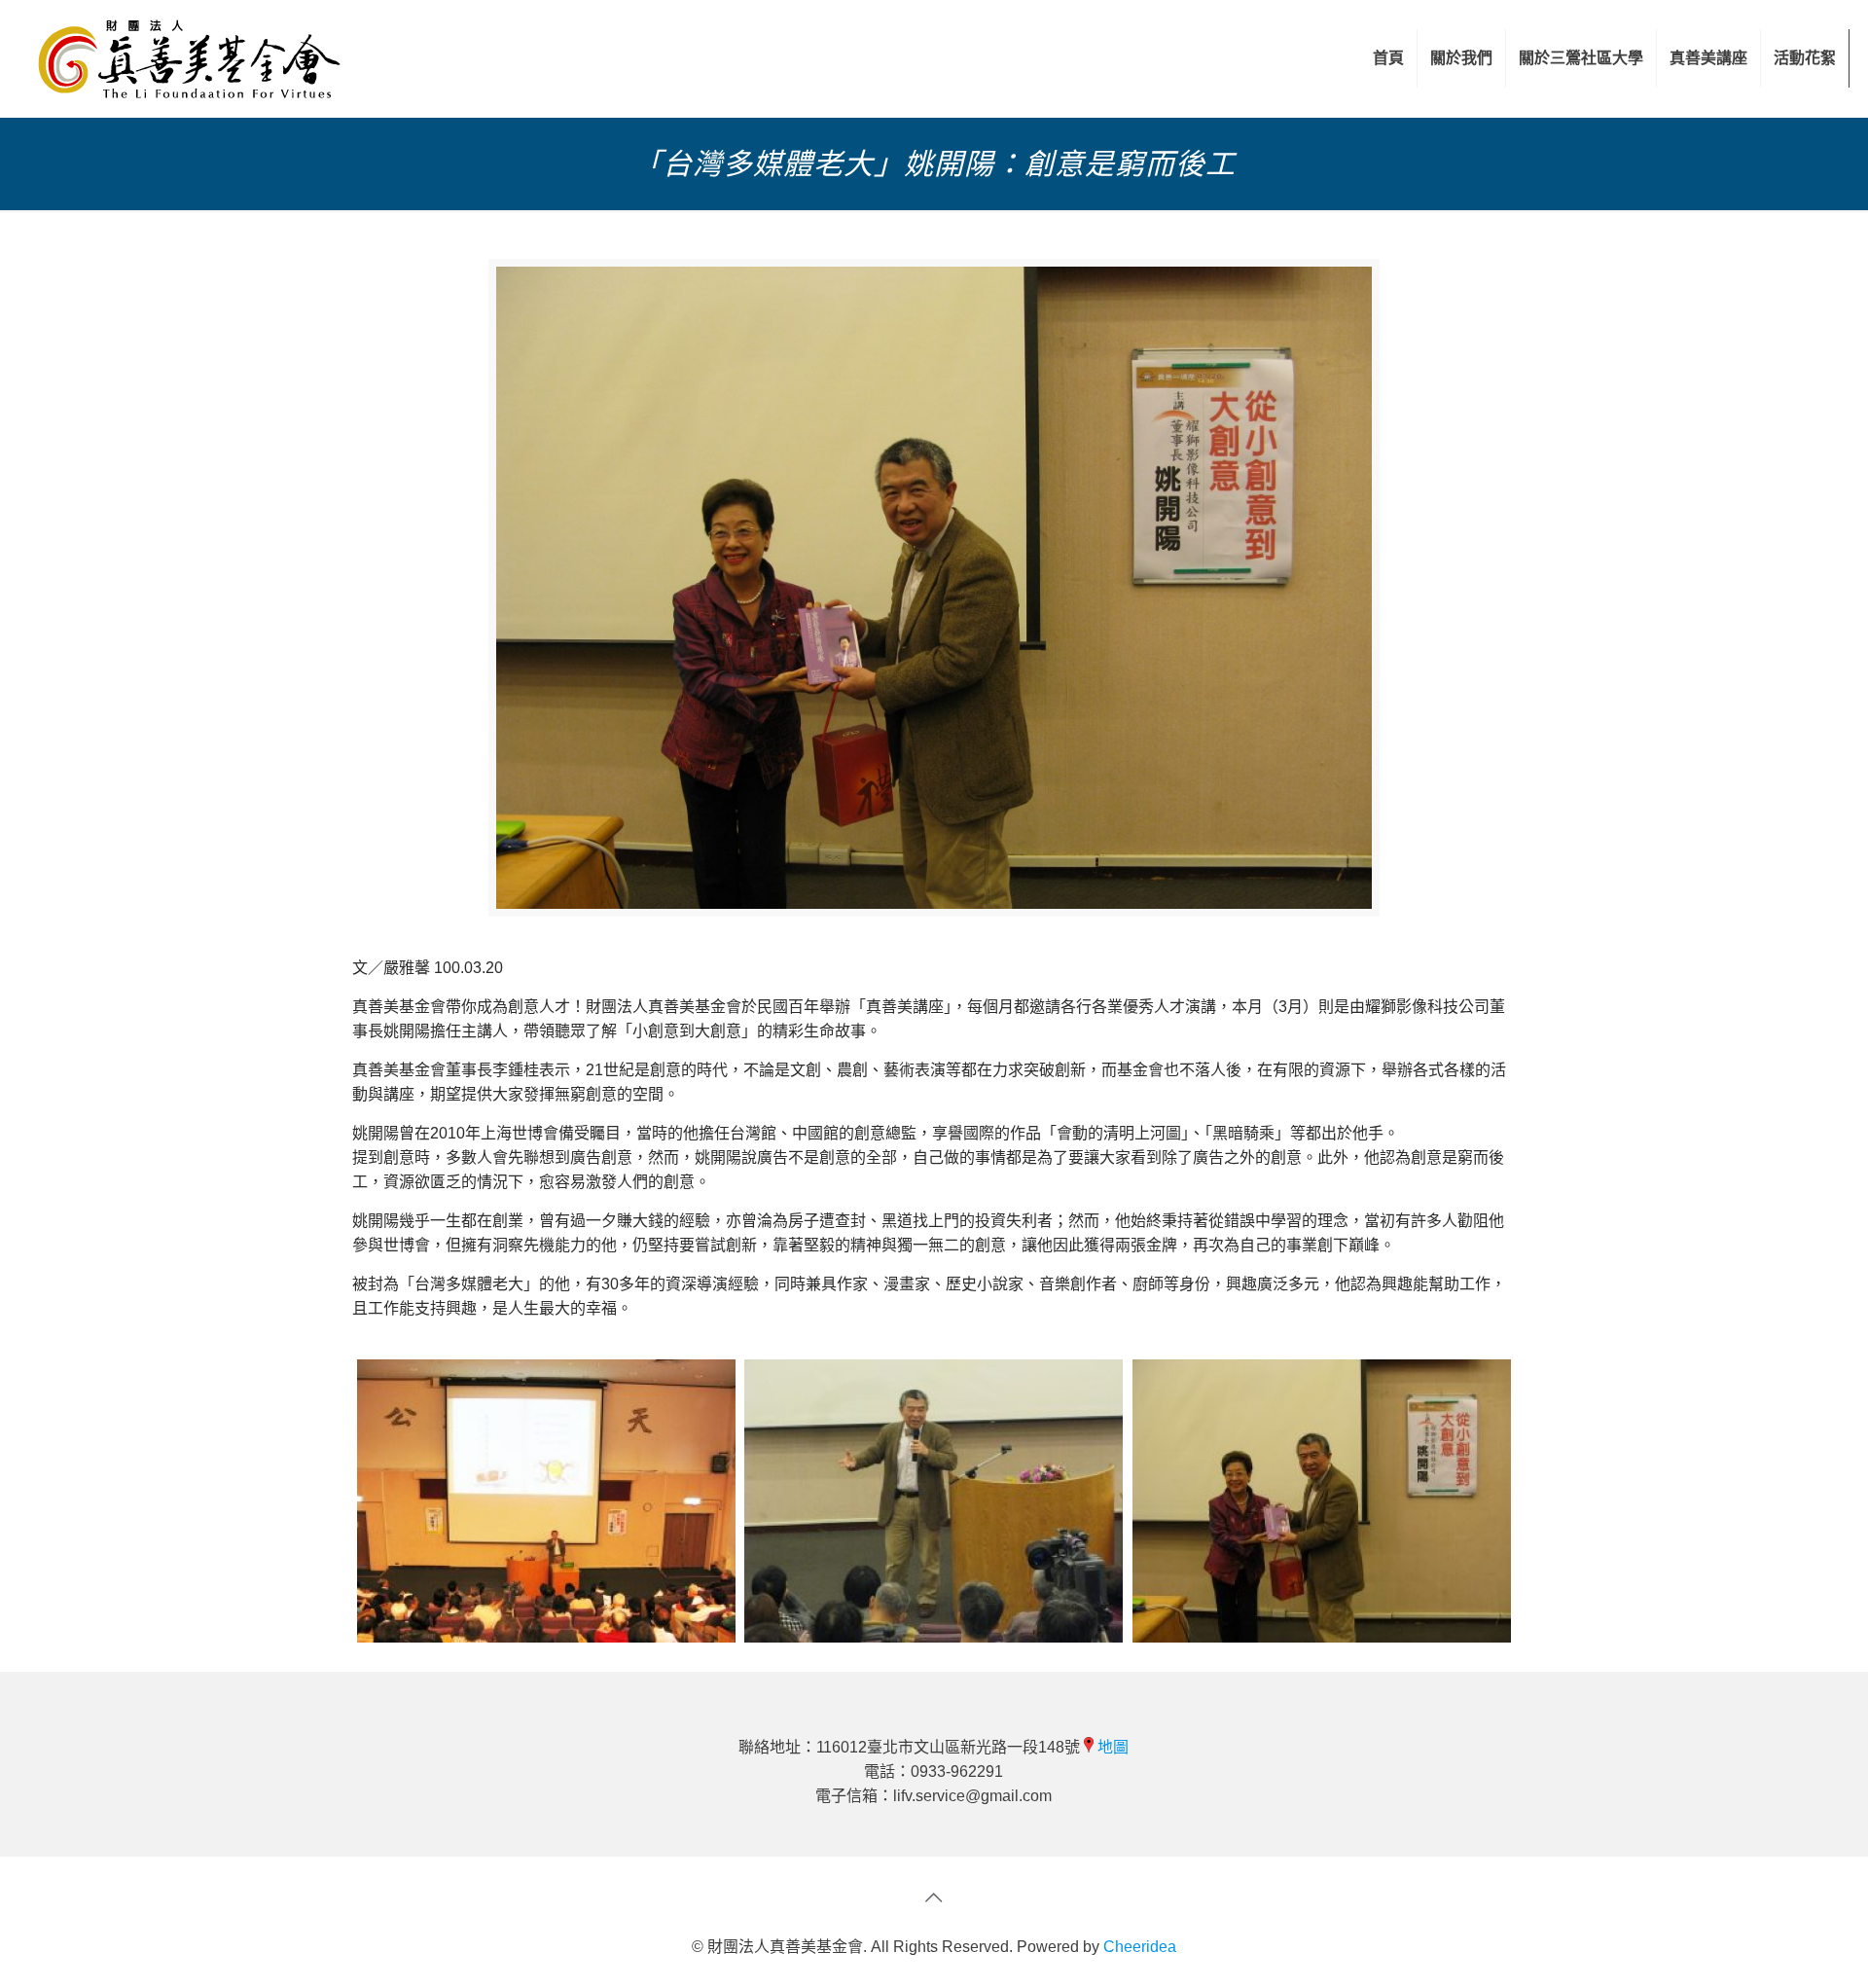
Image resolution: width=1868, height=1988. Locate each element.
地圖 (1113, 1747)
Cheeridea (1140, 1947)
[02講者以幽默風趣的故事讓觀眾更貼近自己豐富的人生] (934, 1501)
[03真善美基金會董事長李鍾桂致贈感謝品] (1322, 1501)
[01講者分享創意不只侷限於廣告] (546, 1501)
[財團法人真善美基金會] (189, 58)
